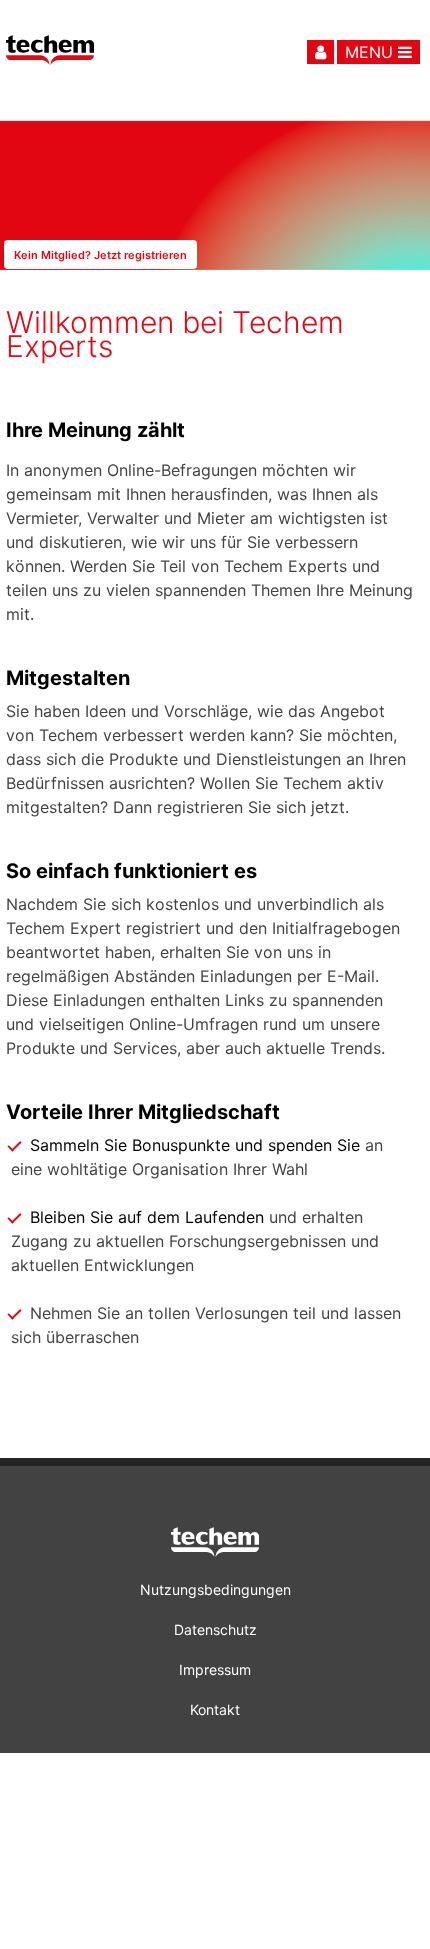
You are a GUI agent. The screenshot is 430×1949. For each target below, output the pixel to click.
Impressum (215, 1669)
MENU (371, 52)
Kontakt (215, 1709)
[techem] (215, 1545)
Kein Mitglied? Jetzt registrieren (100, 255)
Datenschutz (215, 1629)
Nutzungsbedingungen (215, 1589)
